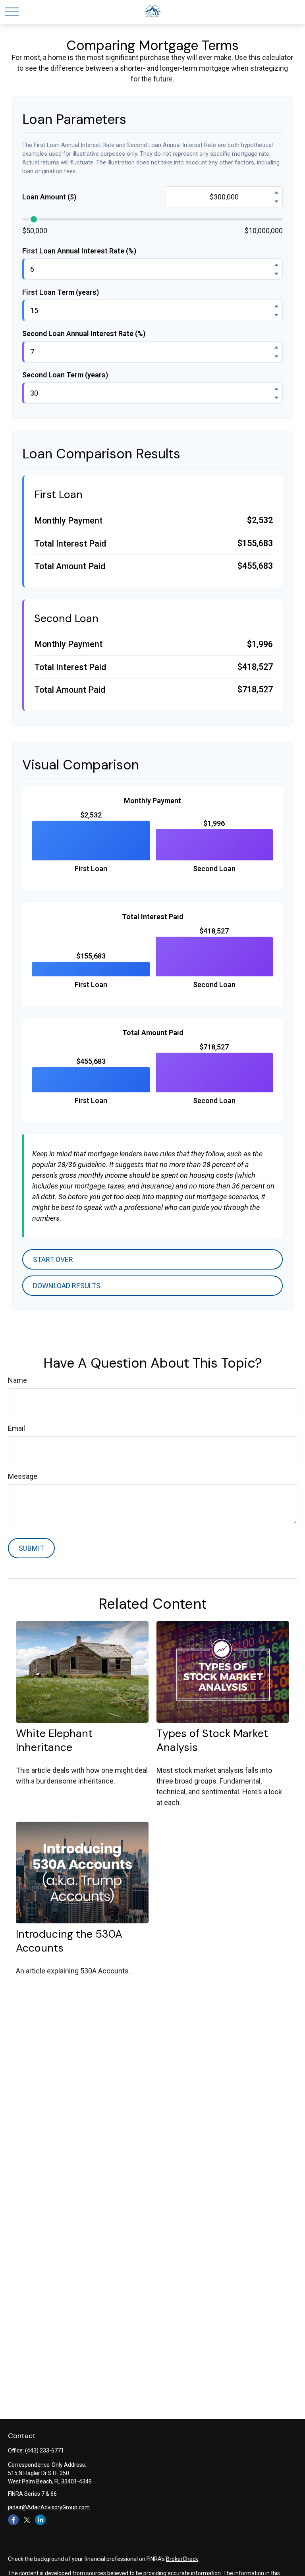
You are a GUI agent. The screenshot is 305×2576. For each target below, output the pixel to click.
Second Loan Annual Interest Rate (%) (84, 333)
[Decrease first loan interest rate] (276, 274)
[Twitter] (27, 2520)
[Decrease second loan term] (276, 398)
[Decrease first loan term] (276, 315)
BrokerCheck (182, 2559)
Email (16, 1428)
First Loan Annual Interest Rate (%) (79, 251)
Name (17, 1380)
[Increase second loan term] (276, 388)
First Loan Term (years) (61, 292)
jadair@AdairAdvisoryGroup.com (49, 2507)
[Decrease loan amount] (276, 201)
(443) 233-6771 (44, 2450)
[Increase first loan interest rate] (276, 265)
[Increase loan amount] (276, 192)
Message (23, 1476)
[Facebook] (13, 2520)
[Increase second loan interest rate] (276, 347)
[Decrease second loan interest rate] (276, 356)
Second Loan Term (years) (65, 375)
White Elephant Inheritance (54, 1740)
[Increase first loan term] (276, 306)
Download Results (67, 1286)
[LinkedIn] (40, 2520)
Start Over (53, 1259)
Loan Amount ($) (49, 197)
